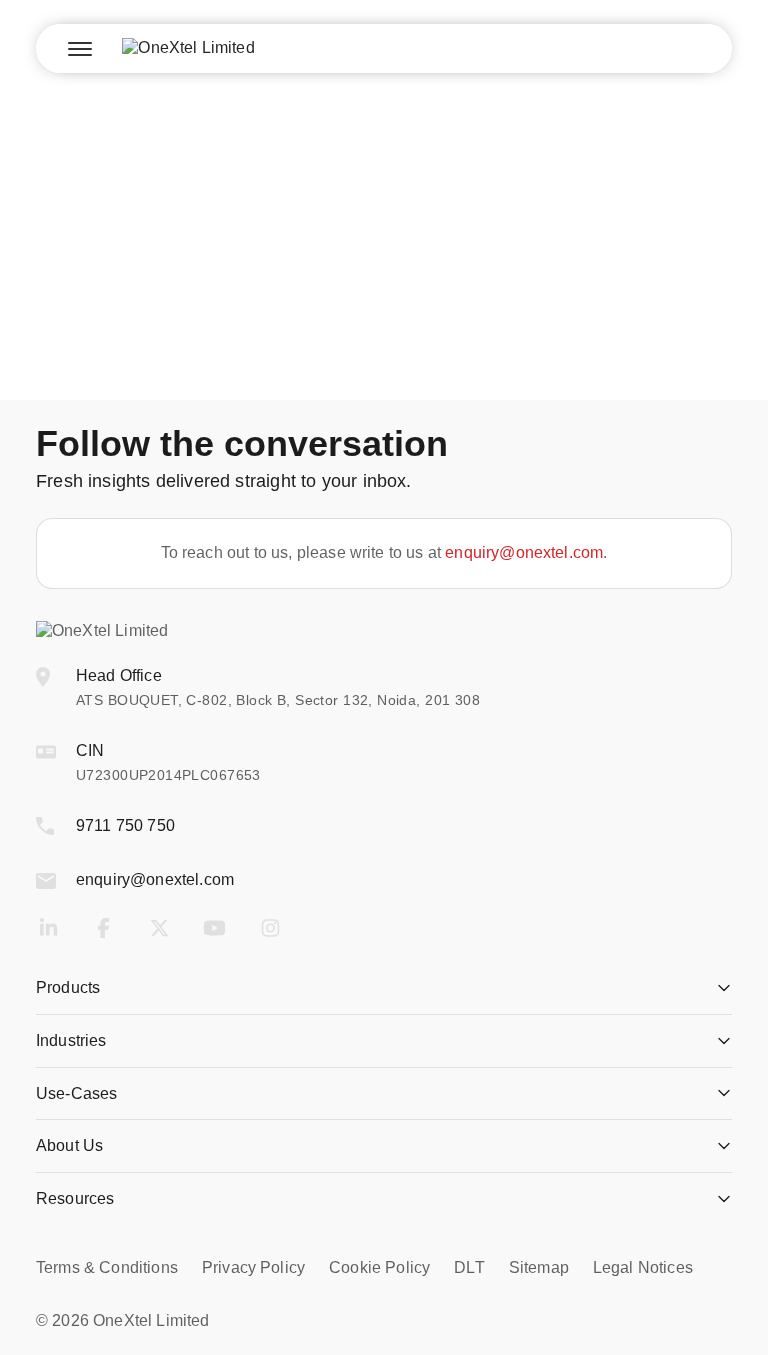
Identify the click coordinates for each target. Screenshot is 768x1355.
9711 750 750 (125, 825)
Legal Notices (643, 1267)
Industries (71, 1040)
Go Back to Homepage (384, 318)
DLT (469, 1267)
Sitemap (539, 1267)
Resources (75, 1198)
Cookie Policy (379, 1267)
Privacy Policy (253, 1267)
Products (68, 987)
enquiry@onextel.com (524, 552)
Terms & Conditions (107, 1267)
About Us (69, 1145)
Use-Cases (76, 1093)
